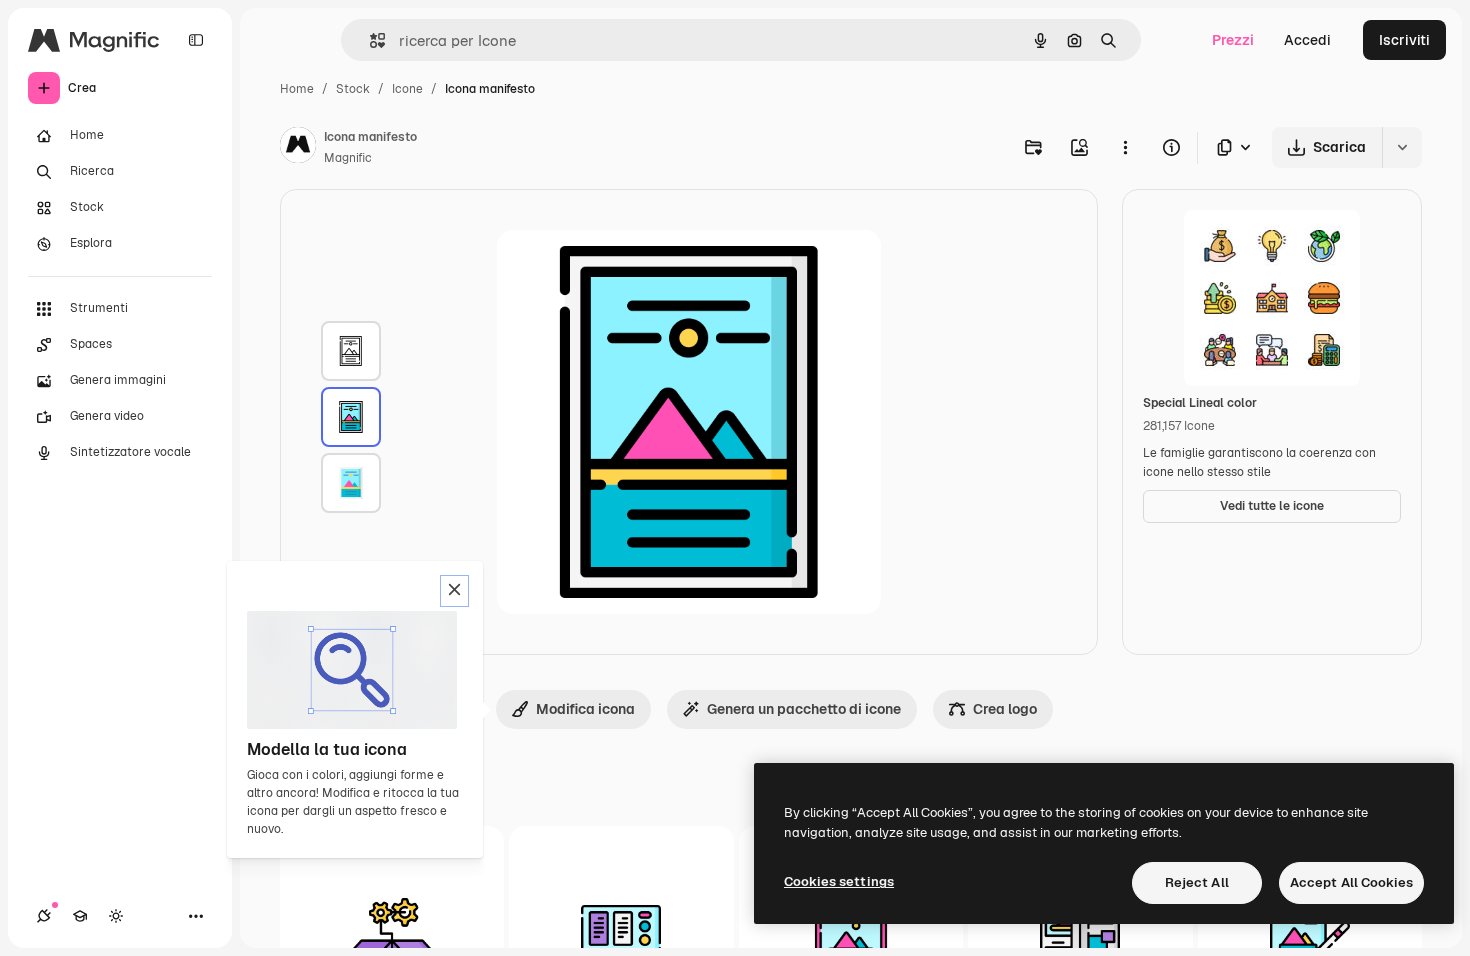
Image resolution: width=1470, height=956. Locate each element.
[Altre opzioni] (1125, 147)
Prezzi (1233, 40)
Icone (407, 89)
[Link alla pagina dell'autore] (298, 148)
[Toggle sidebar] (196, 40)
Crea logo (1005, 709)
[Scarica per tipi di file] (1235, 147)
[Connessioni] (44, 916)
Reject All (1197, 882)
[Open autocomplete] (369, 40)
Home (297, 89)
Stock (353, 89)
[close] (454, 591)
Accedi (1307, 40)
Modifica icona (585, 709)
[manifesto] (351, 351)
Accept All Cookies (1351, 882)
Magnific (348, 158)
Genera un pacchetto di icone (804, 709)
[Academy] (80, 916)
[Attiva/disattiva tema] (116, 916)
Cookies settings (839, 881)
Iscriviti (1404, 40)
